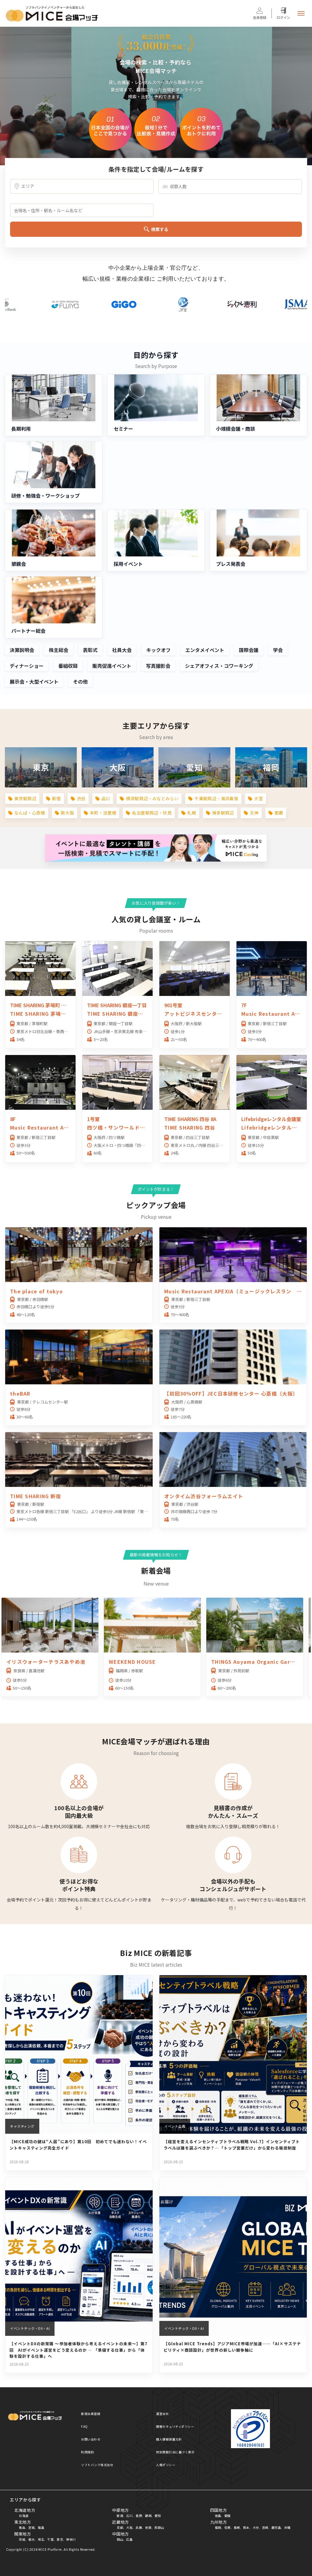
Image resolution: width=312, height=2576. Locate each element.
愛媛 (227, 2516)
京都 (120, 2527)
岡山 (120, 2539)
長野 (139, 2516)
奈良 (148, 2527)
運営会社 (162, 2414)
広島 (129, 2539)
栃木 (32, 2539)
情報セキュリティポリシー (175, 2426)
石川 (129, 2516)
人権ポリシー (166, 2465)
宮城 (32, 2527)
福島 (41, 2527)
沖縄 (287, 2527)
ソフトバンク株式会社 (97, 2465)
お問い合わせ (91, 2439)
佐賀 (227, 2527)
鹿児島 (276, 2527)
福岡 (218, 2527)
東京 (60, 2539)
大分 (256, 2527)
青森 (22, 2527)
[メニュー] (301, 13)
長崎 (237, 2527)
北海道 (24, 2516)
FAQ (84, 2426)
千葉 (50, 2539)
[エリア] (82, 186)
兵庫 (139, 2527)
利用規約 (87, 2452)
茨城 (22, 2539)
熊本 (246, 2527)
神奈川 (71, 2539)
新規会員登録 (91, 2414)
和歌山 (159, 2527)
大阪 (129, 2527)
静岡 (148, 2516)
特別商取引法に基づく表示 (175, 2452)
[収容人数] (230, 187)
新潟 (120, 2516)
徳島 (218, 2516)
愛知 (158, 2516)
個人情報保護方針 (169, 2439)
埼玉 (41, 2539)
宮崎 (265, 2527)
